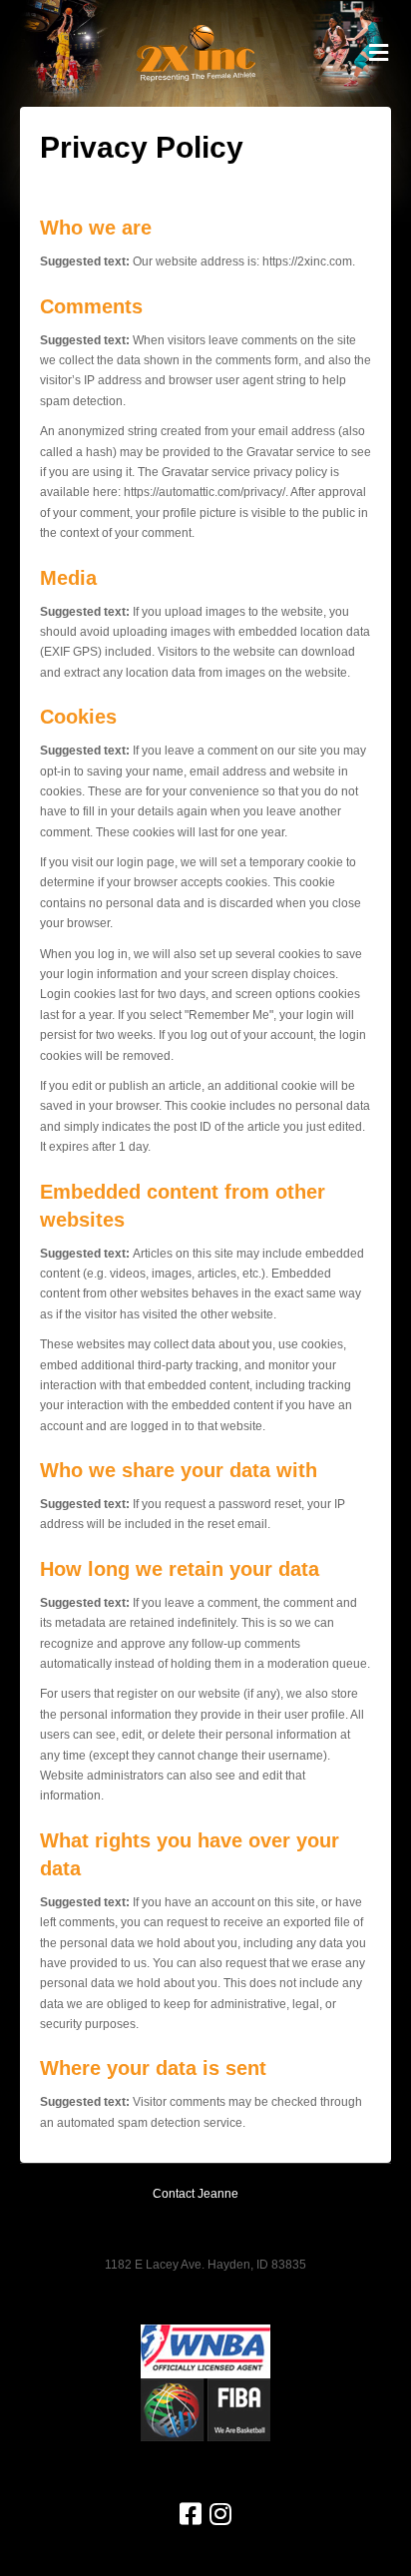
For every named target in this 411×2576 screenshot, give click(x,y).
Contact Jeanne (196, 2194)
